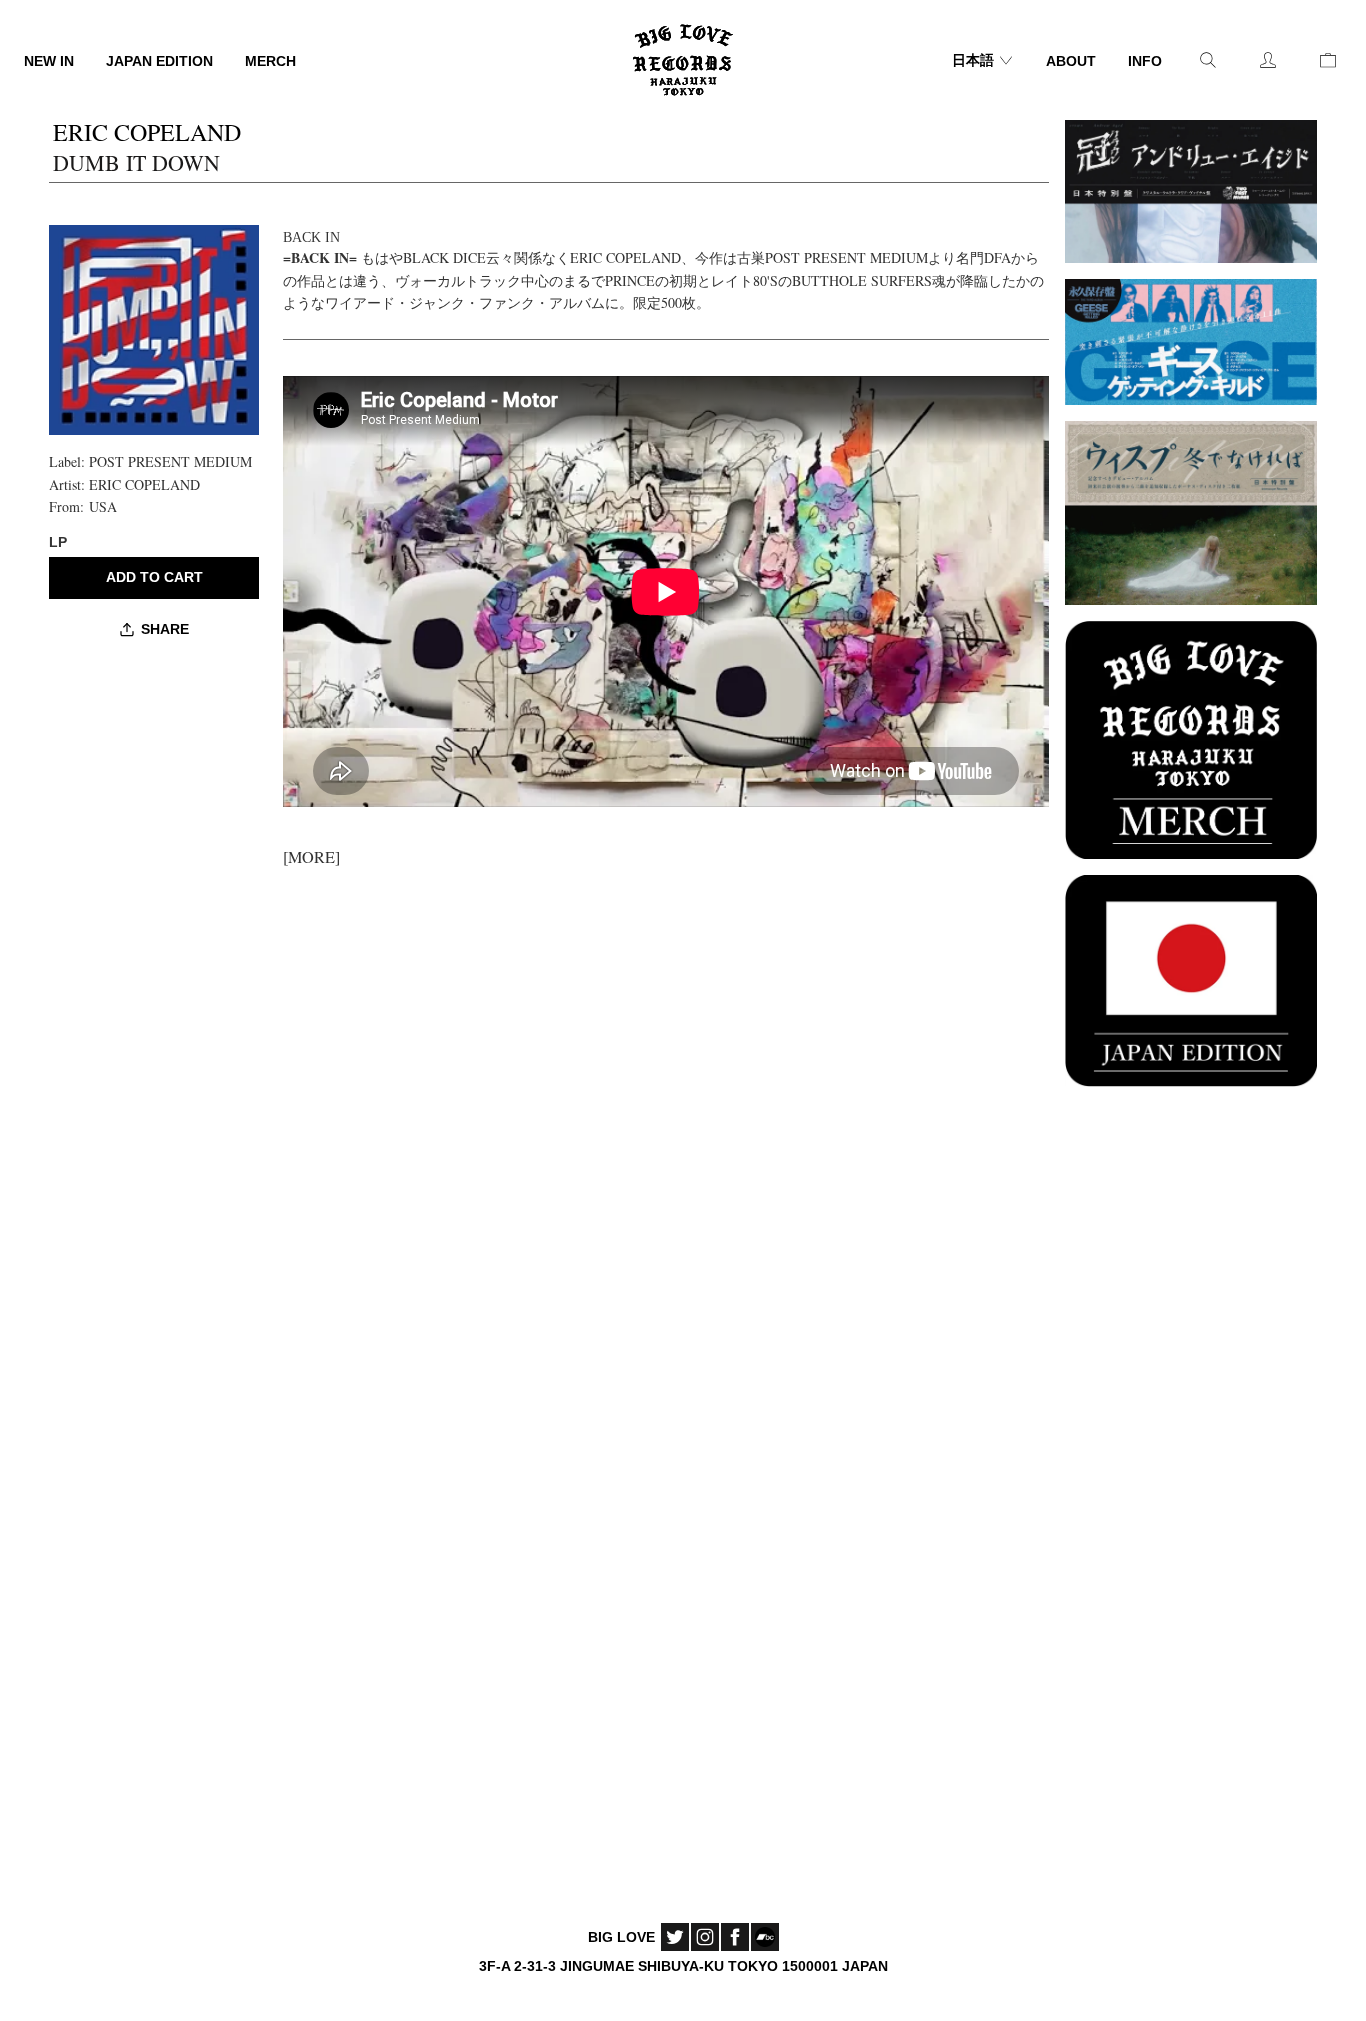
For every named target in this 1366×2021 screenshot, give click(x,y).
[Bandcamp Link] (765, 1937)
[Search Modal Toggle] (1208, 60)
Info (1145, 61)
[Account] (1268, 60)
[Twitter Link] (675, 1937)
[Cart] (1328, 60)
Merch (270, 61)
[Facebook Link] (735, 1937)
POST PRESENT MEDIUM (170, 461)
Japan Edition (159, 61)
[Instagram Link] (705, 1937)
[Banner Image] (1191, 189)
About (1071, 61)
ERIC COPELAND (144, 484)
